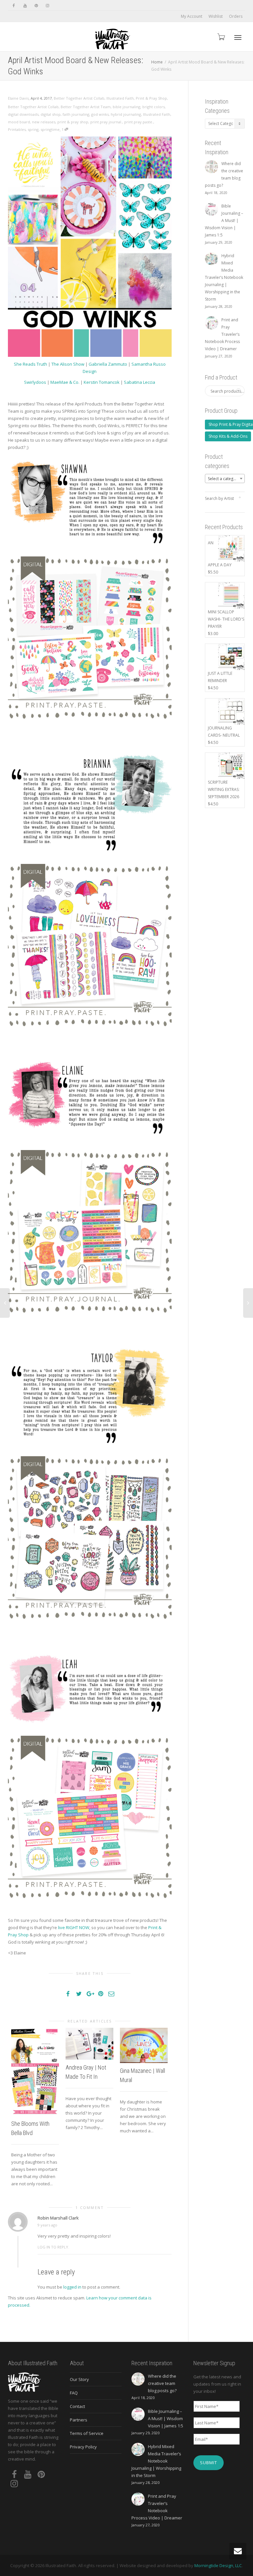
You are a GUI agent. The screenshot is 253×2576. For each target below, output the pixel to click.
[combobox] (225, 478)
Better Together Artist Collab (79, 98)
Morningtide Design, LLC (218, 2565)
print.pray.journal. (106, 122)
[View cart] (221, 37)
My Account (192, 16)
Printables (17, 129)
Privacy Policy (83, 2447)
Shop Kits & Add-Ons (228, 436)
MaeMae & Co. (65, 382)
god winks (100, 114)
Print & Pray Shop (151, 98)
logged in (72, 2287)
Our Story (79, 2379)
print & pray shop (73, 122)
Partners (79, 2420)
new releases (44, 122)
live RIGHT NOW (74, 1927)
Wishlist (216, 16)
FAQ (74, 2393)
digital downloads (23, 114)
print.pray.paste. (139, 122)
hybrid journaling (126, 114)
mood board (19, 122)
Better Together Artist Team (86, 107)
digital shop (51, 114)
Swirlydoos (35, 382)
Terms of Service (87, 2433)
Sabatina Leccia (140, 382)
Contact (77, 2406)
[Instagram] (47, 5)
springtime (50, 129)
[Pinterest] (36, 5)
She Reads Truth (30, 364)
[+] (35, 2072)
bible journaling (126, 107)
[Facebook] (14, 5)
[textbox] (225, 479)
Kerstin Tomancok (102, 382)
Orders (236, 16)
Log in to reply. (53, 2247)
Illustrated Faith (120, 98)
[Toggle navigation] (238, 37)
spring (33, 129)
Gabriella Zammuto (108, 364)
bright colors (154, 107)
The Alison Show (68, 364)
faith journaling (76, 114)
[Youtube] (25, 5)
